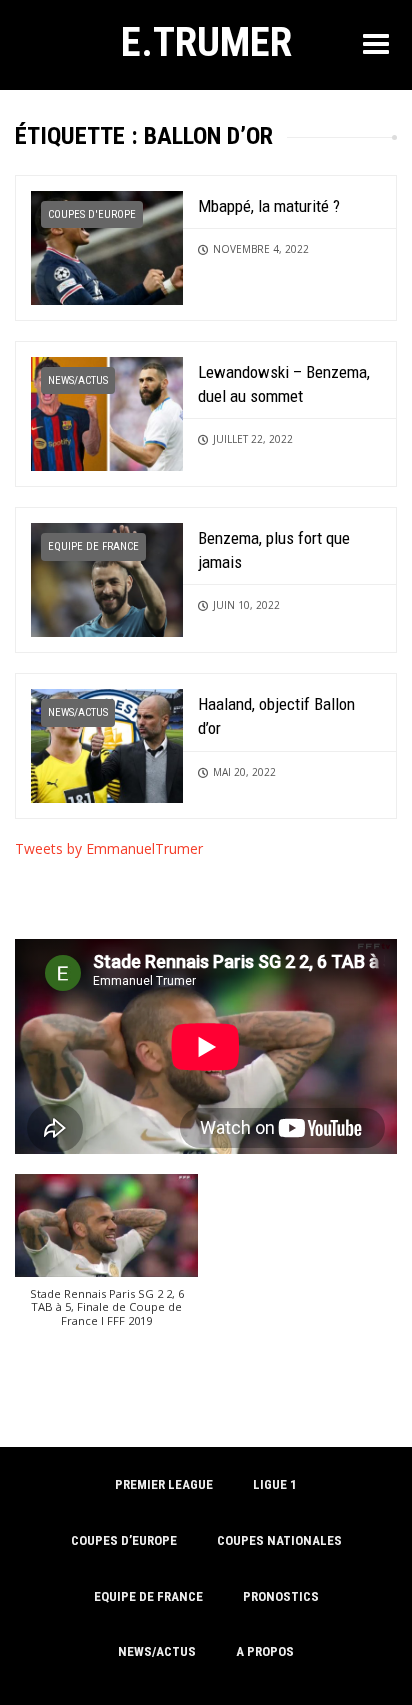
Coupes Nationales (279, 1540)
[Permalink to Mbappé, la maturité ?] (107, 245)
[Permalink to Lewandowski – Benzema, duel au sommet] (107, 412)
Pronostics (281, 1596)
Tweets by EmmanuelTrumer (109, 848)
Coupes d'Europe (92, 214)
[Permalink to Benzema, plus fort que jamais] (107, 578)
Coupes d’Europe (124, 1540)
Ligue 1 (275, 1484)
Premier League (164, 1484)
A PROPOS (265, 1651)
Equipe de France (93, 546)
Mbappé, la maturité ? (269, 206)
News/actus (78, 380)
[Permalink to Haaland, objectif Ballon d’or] (107, 744)
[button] (106, 1260)
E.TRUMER (206, 42)
